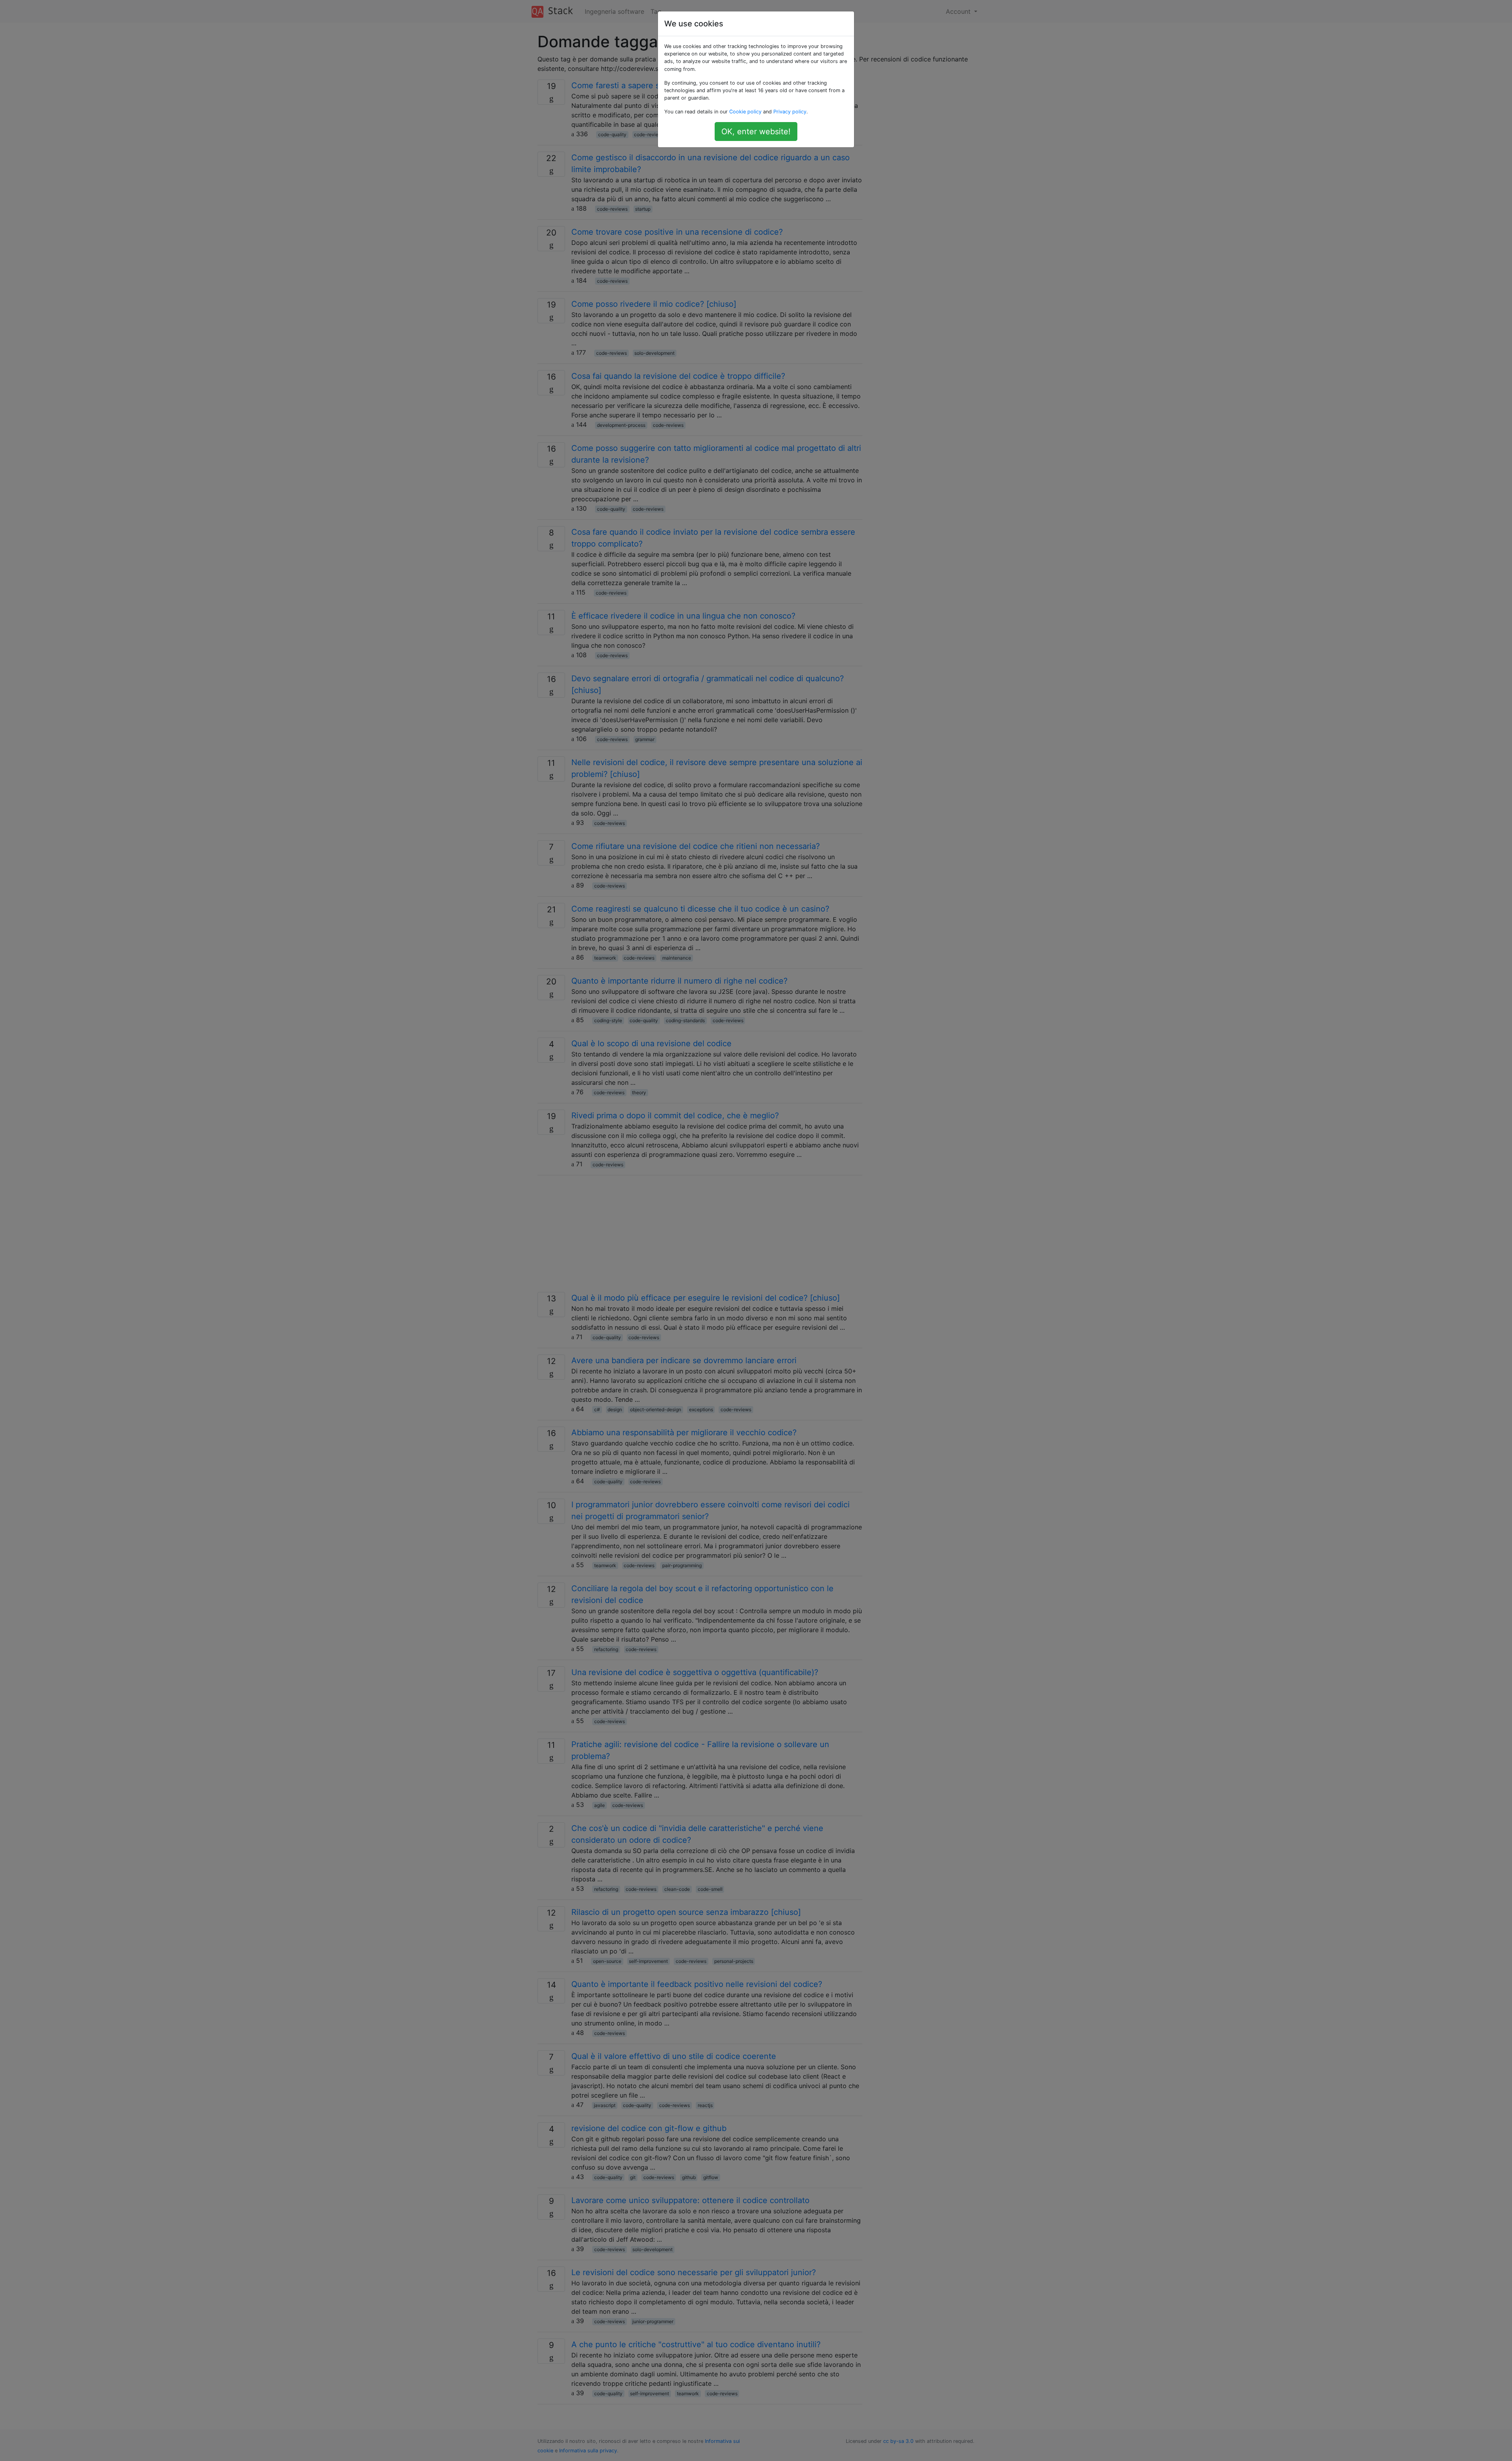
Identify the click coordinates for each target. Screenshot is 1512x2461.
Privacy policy (790, 112)
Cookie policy (745, 112)
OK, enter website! (756, 132)
